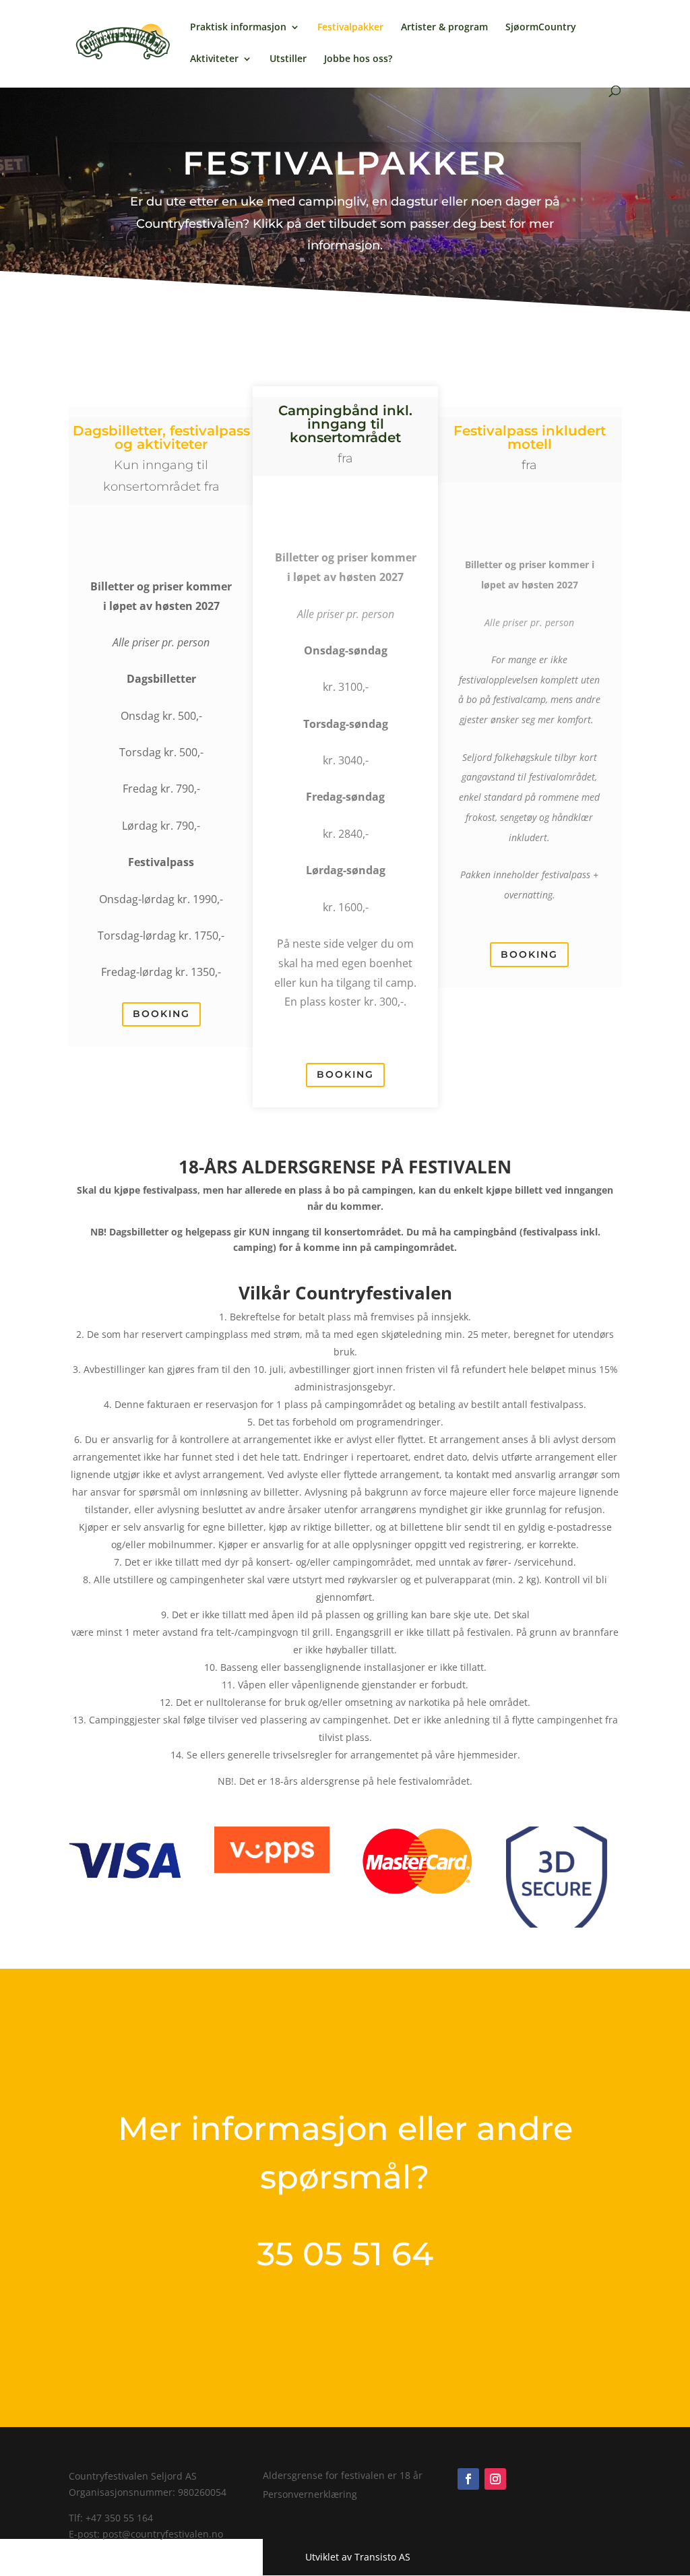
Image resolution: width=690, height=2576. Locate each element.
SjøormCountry (541, 28)
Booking (161, 1014)
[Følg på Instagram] (495, 2479)
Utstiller (288, 59)
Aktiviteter (214, 59)
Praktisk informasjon (238, 28)
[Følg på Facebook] (468, 2479)
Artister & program (444, 28)
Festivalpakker (350, 28)
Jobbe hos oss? (358, 59)
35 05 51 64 (345, 2254)
